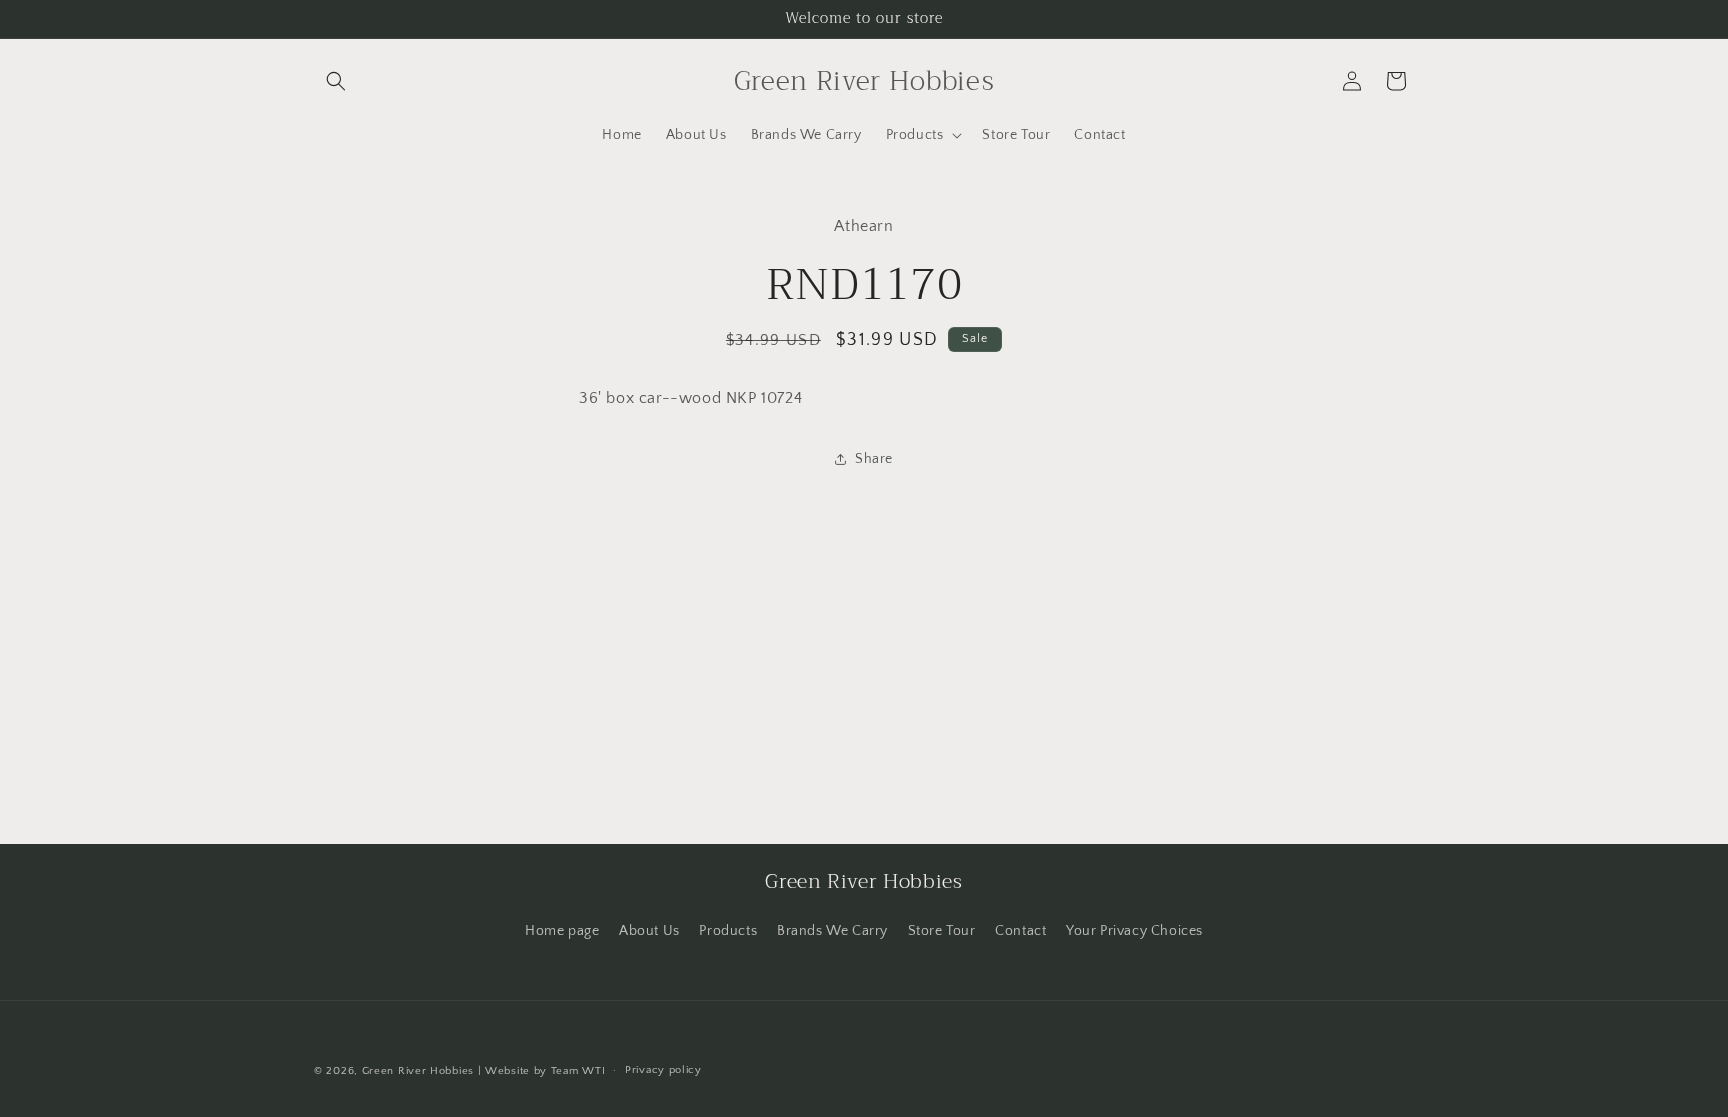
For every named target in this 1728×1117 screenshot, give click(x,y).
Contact (1020, 931)
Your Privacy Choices (1134, 931)
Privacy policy (663, 1070)
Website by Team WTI (545, 1071)
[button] (336, 81)
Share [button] (874, 459)
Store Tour (942, 931)
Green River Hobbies (418, 1071)
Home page (562, 931)
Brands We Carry (832, 931)
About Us (649, 931)
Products (728, 931)
